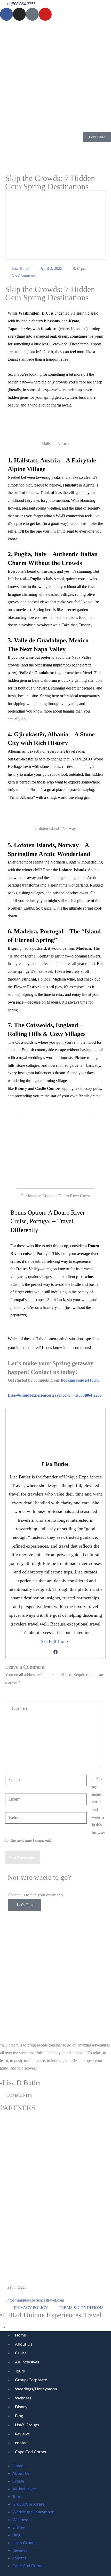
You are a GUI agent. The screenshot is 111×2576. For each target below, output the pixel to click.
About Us (24, 2344)
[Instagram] (19, 14)
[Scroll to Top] (55, 2327)
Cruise (21, 2353)
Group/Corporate (31, 2380)
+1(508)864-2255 (87, 1395)
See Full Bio (53, 1641)
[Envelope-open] (32, 14)
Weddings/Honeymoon (36, 2389)
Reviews (22, 2434)
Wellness (23, 2398)
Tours (20, 2371)
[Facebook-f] (6, 14)
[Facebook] (55, 1652)
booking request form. (81, 1380)
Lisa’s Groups (27, 2425)
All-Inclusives (27, 2362)
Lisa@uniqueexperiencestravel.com (39, 1395)
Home (20, 2335)
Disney (21, 2407)
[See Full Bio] (67, 1641)
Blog (19, 2416)
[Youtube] (45, 14)
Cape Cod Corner (31, 2452)
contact (22, 2443)
